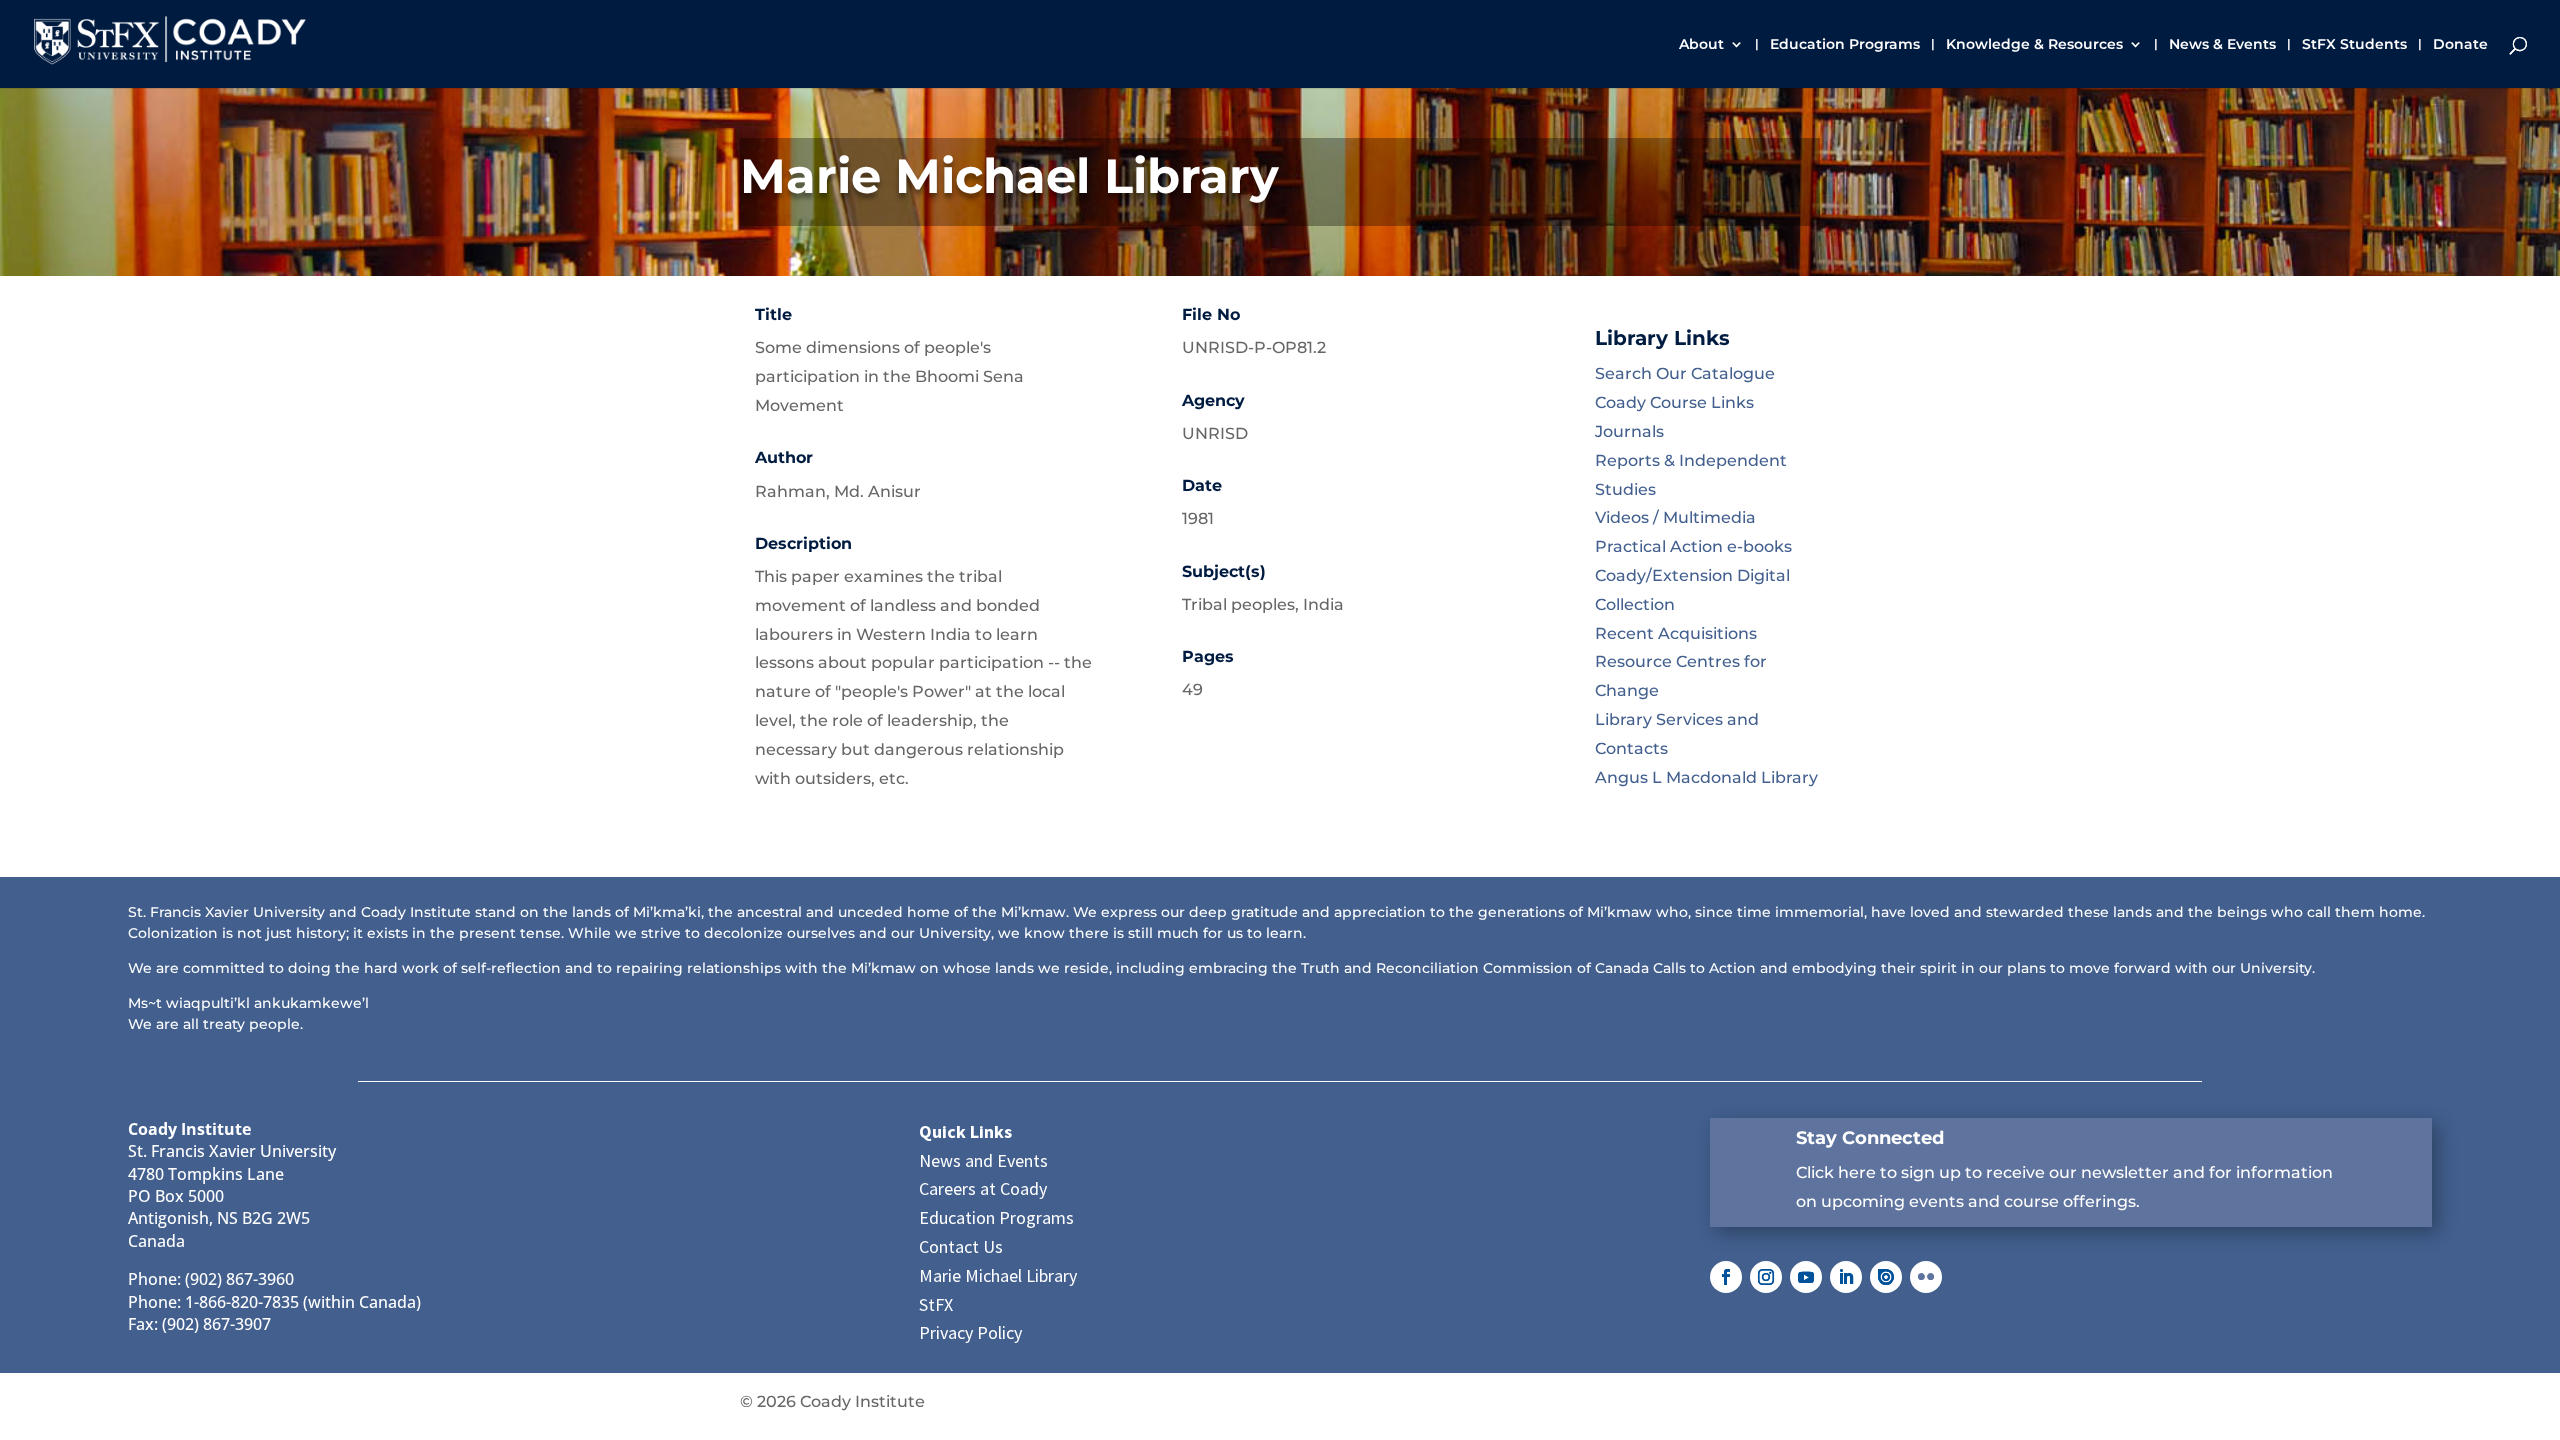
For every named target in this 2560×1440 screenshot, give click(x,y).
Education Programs (1845, 45)
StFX (936, 1304)
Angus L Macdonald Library (1706, 777)
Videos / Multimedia (1675, 517)
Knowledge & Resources (2034, 45)
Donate (2460, 45)
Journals (1629, 431)
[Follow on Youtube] (1806, 1277)
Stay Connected (1870, 1138)
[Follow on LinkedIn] (1846, 1277)
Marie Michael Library (998, 1275)
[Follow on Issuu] (1886, 1277)
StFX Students (2354, 45)
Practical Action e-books (1693, 546)
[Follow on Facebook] (1726, 1277)
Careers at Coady (983, 1188)
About (1701, 45)
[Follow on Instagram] (1766, 1277)
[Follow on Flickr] (1926, 1277)
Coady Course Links (1674, 402)
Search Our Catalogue (1685, 373)
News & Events (2222, 45)
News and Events (983, 1160)
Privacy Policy (970, 1332)
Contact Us (961, 1246)
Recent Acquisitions (1676, 633)
